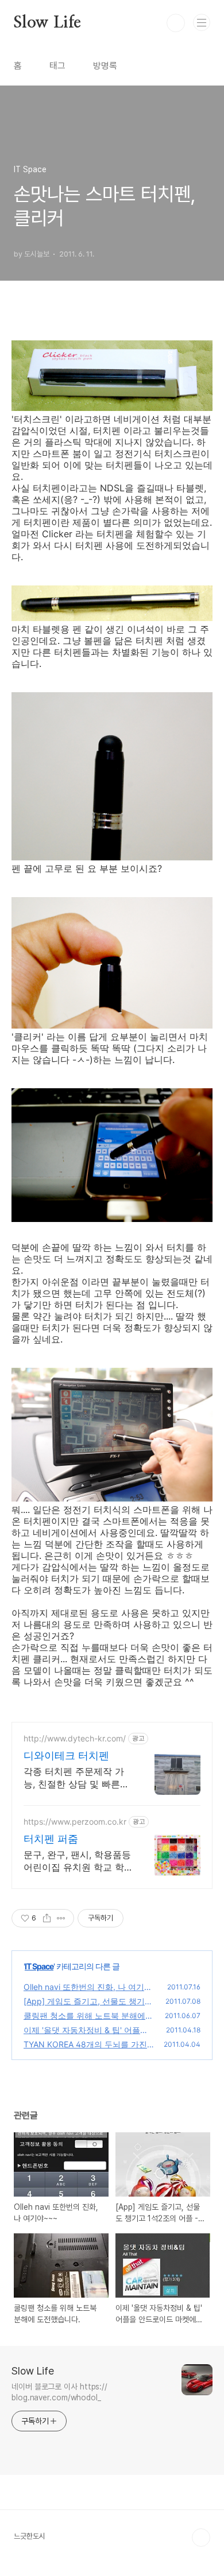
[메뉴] (202, 22)
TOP (201, 2538)
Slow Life (47, 23)
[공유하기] (47, 1918)
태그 (57, 66)
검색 (176, 23)
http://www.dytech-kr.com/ (75, 1738)
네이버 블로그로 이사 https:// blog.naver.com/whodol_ (59, 2392)
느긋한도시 (30, 2536)
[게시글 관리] (61, 1918)
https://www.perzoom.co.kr (75, 1822)
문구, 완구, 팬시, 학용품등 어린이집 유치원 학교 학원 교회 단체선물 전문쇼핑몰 (77, 1861)
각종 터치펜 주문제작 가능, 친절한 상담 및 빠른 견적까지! (74, 1778)
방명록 (105, 66)
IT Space (39, 1966)
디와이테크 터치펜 (66, 1756)
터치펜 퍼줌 (51, 1839)
